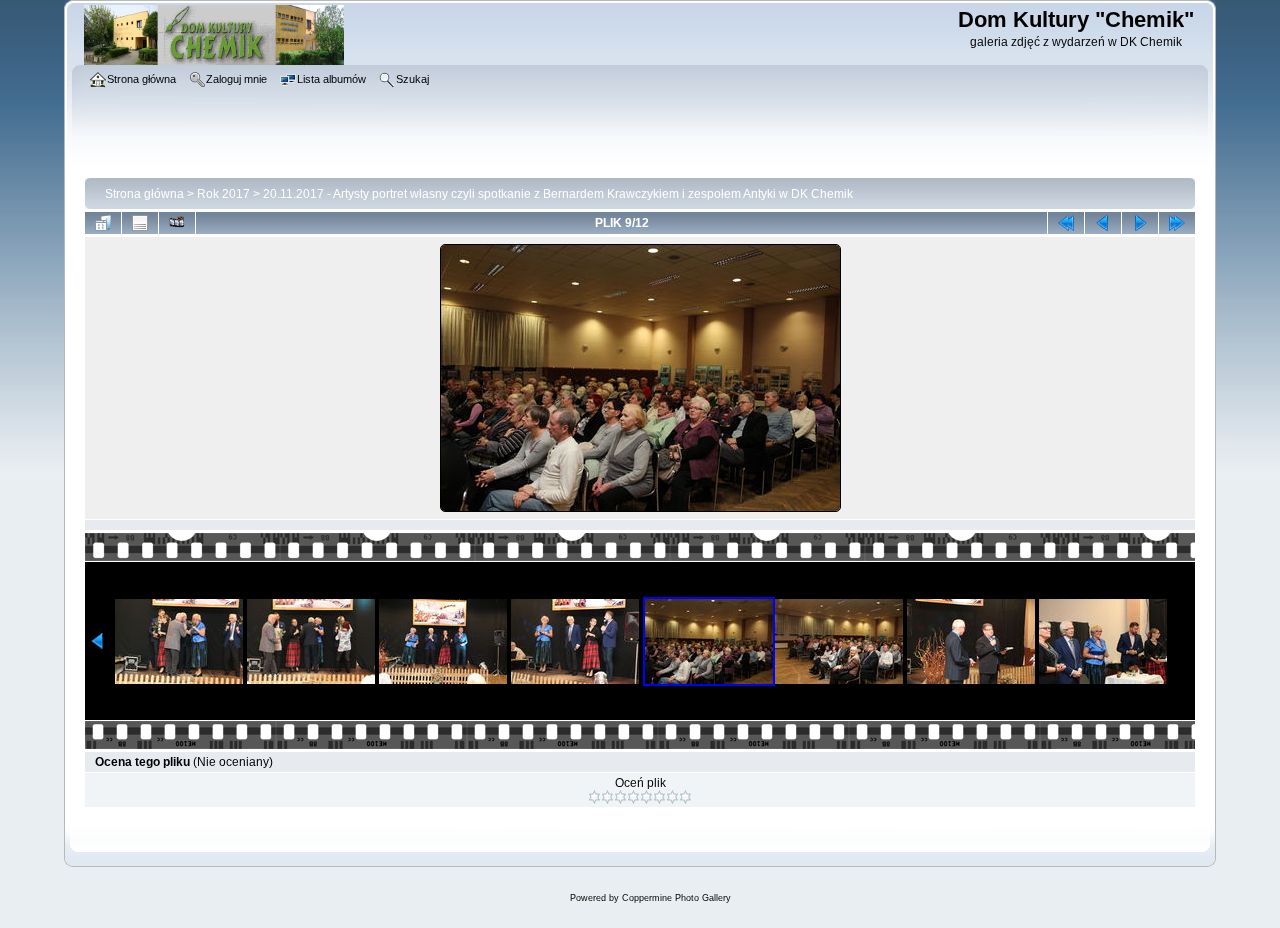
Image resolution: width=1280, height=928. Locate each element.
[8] (685, 797)
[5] (646, 797)
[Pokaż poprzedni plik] (1103, 223)
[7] (672, 797)
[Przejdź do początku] (1066, 223)
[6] (659, 797)
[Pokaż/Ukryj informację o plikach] (140, 223)
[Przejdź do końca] (1177, 223)
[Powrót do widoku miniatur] (103, 223)
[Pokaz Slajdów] (177, 223)
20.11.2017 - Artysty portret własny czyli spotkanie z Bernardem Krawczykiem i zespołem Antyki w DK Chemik (558, 194)
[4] (633, 797)
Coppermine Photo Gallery (676, 898)
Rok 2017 (223, 194)
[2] (607, 797)
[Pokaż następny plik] (1140, 223)
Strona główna (144, 194)
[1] (594, 797)
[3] (620, 797)
